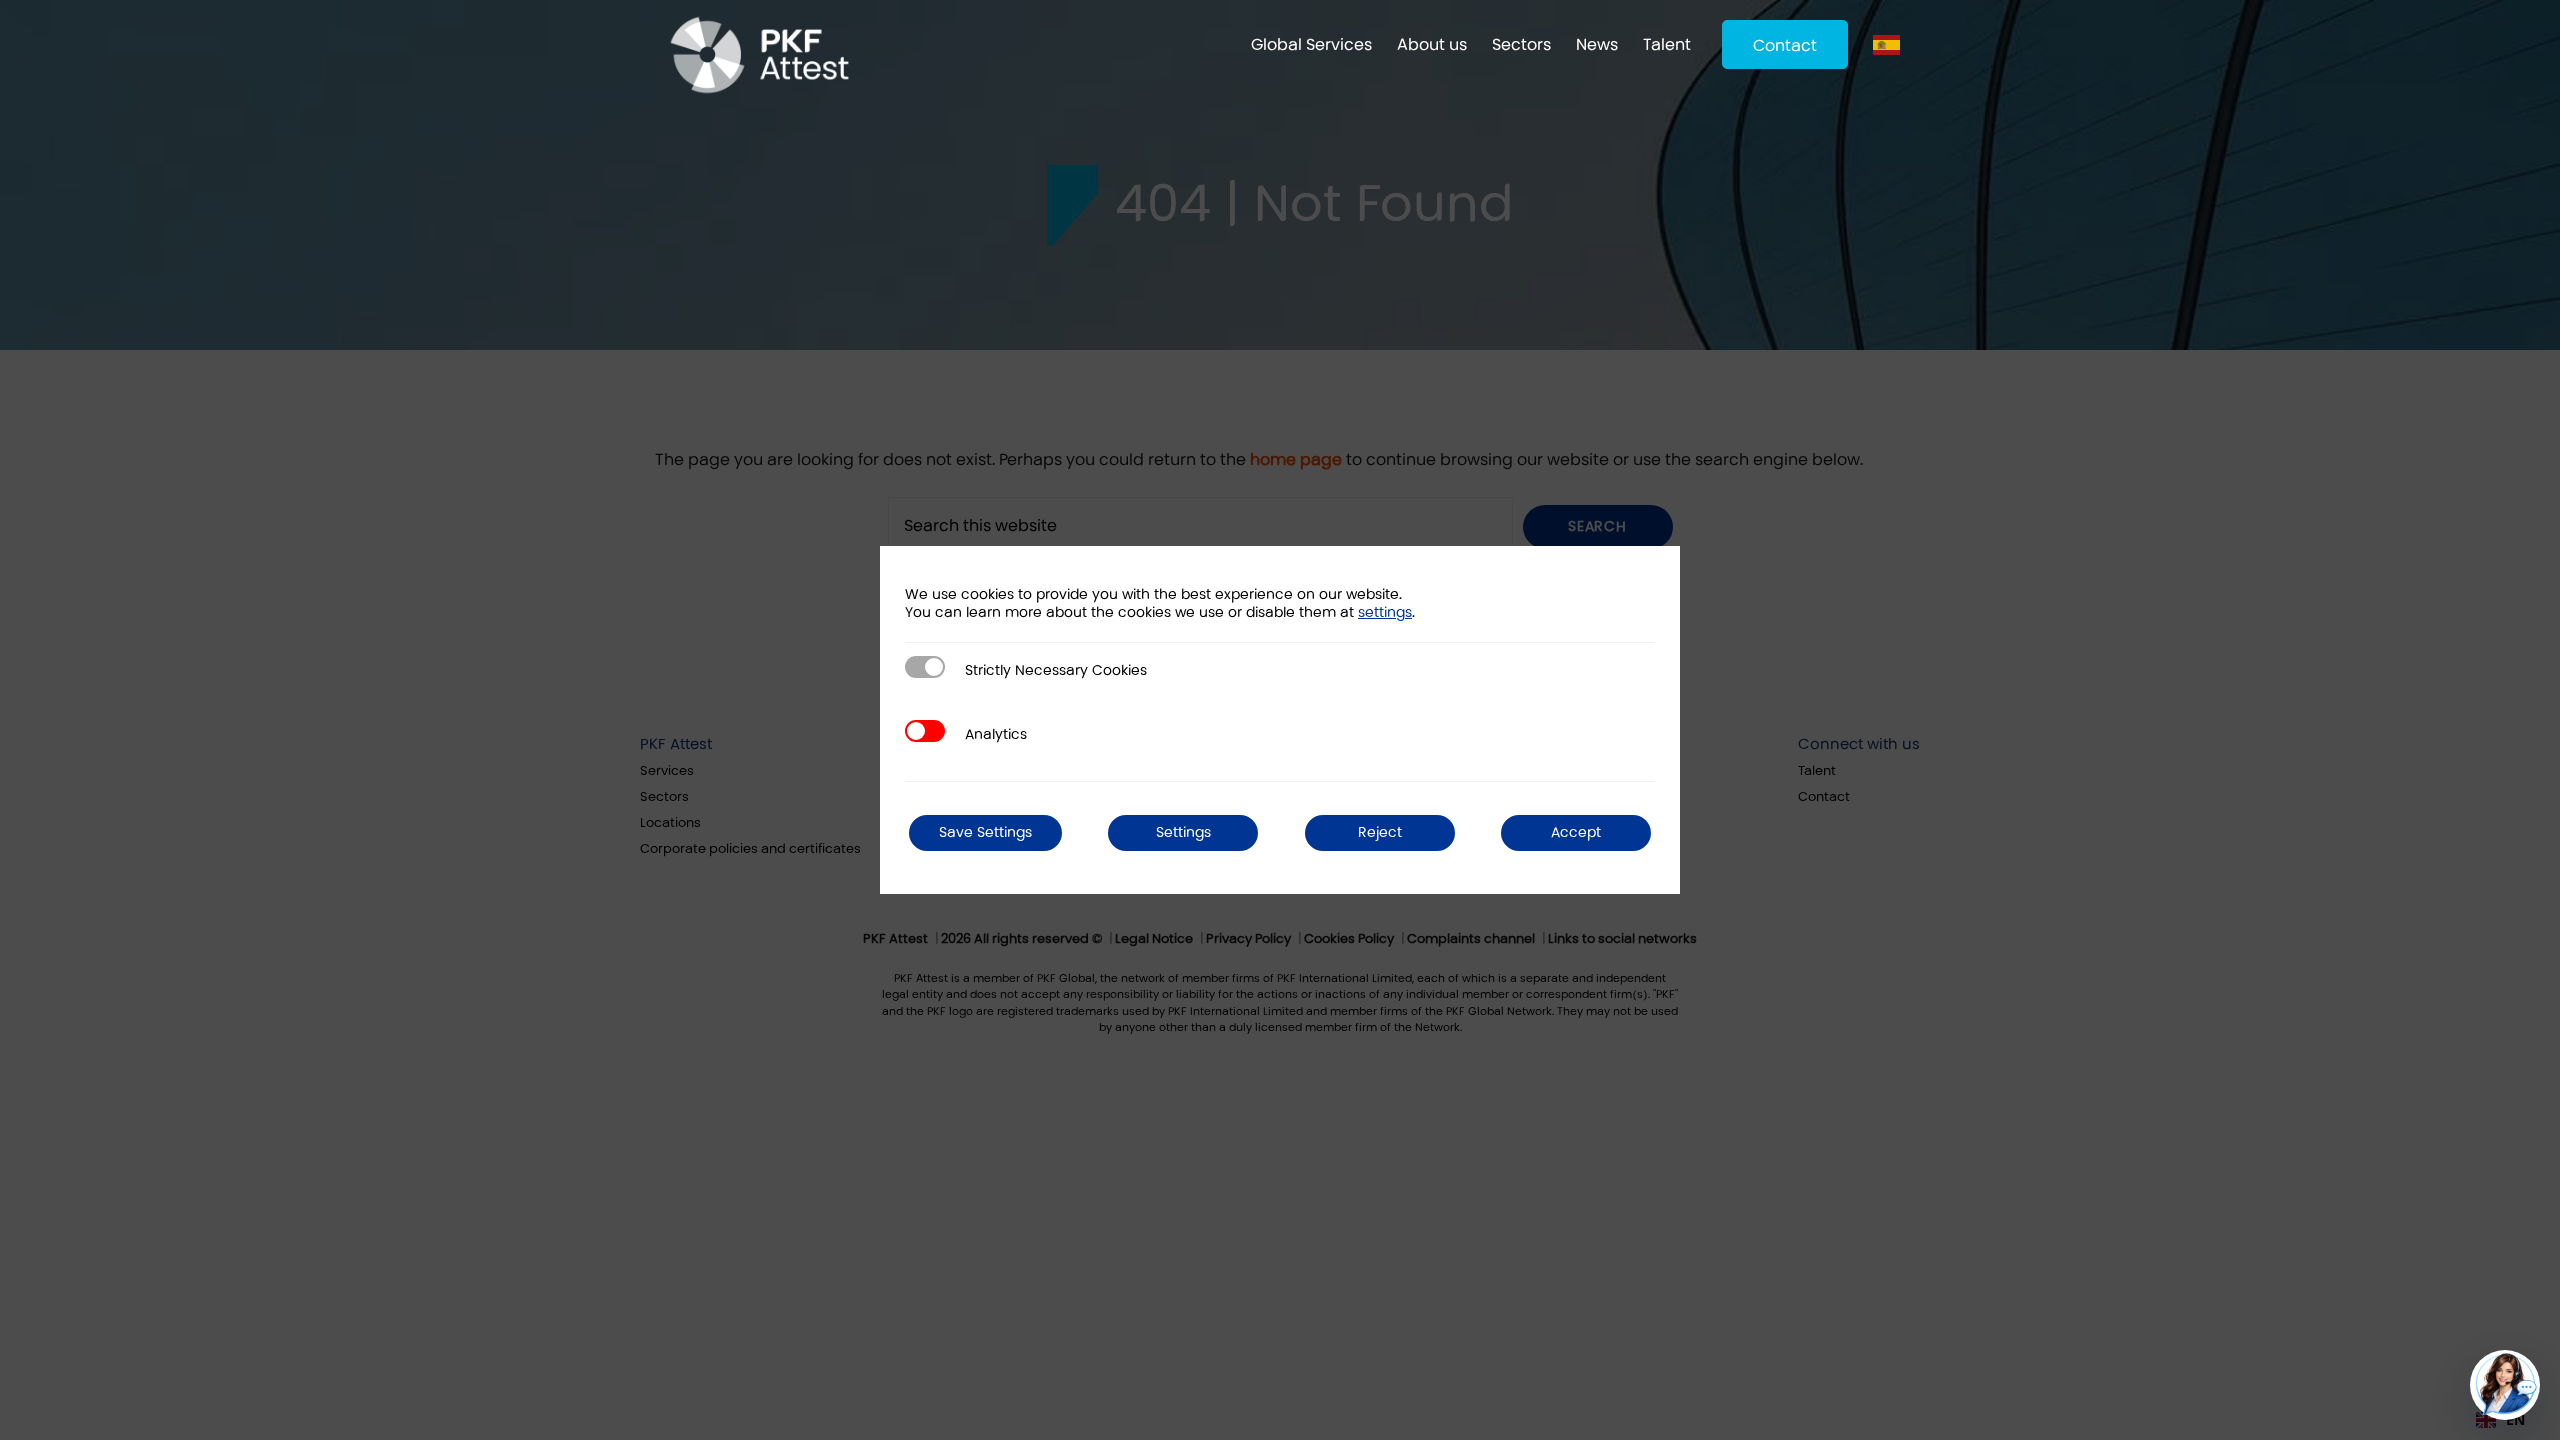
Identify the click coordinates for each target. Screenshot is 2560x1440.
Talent (1667, 44)
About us (1432, 44)
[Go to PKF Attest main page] (759, 55)
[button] (2505, 1385)
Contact (1785, 45)
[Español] (1891, 44)
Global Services (1311, 44)
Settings (1183, 832)
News (1597, 44)
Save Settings (985, 832)
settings (1385, 612)
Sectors (1521, 44)
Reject (1380, 832)
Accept (1576, 832)
